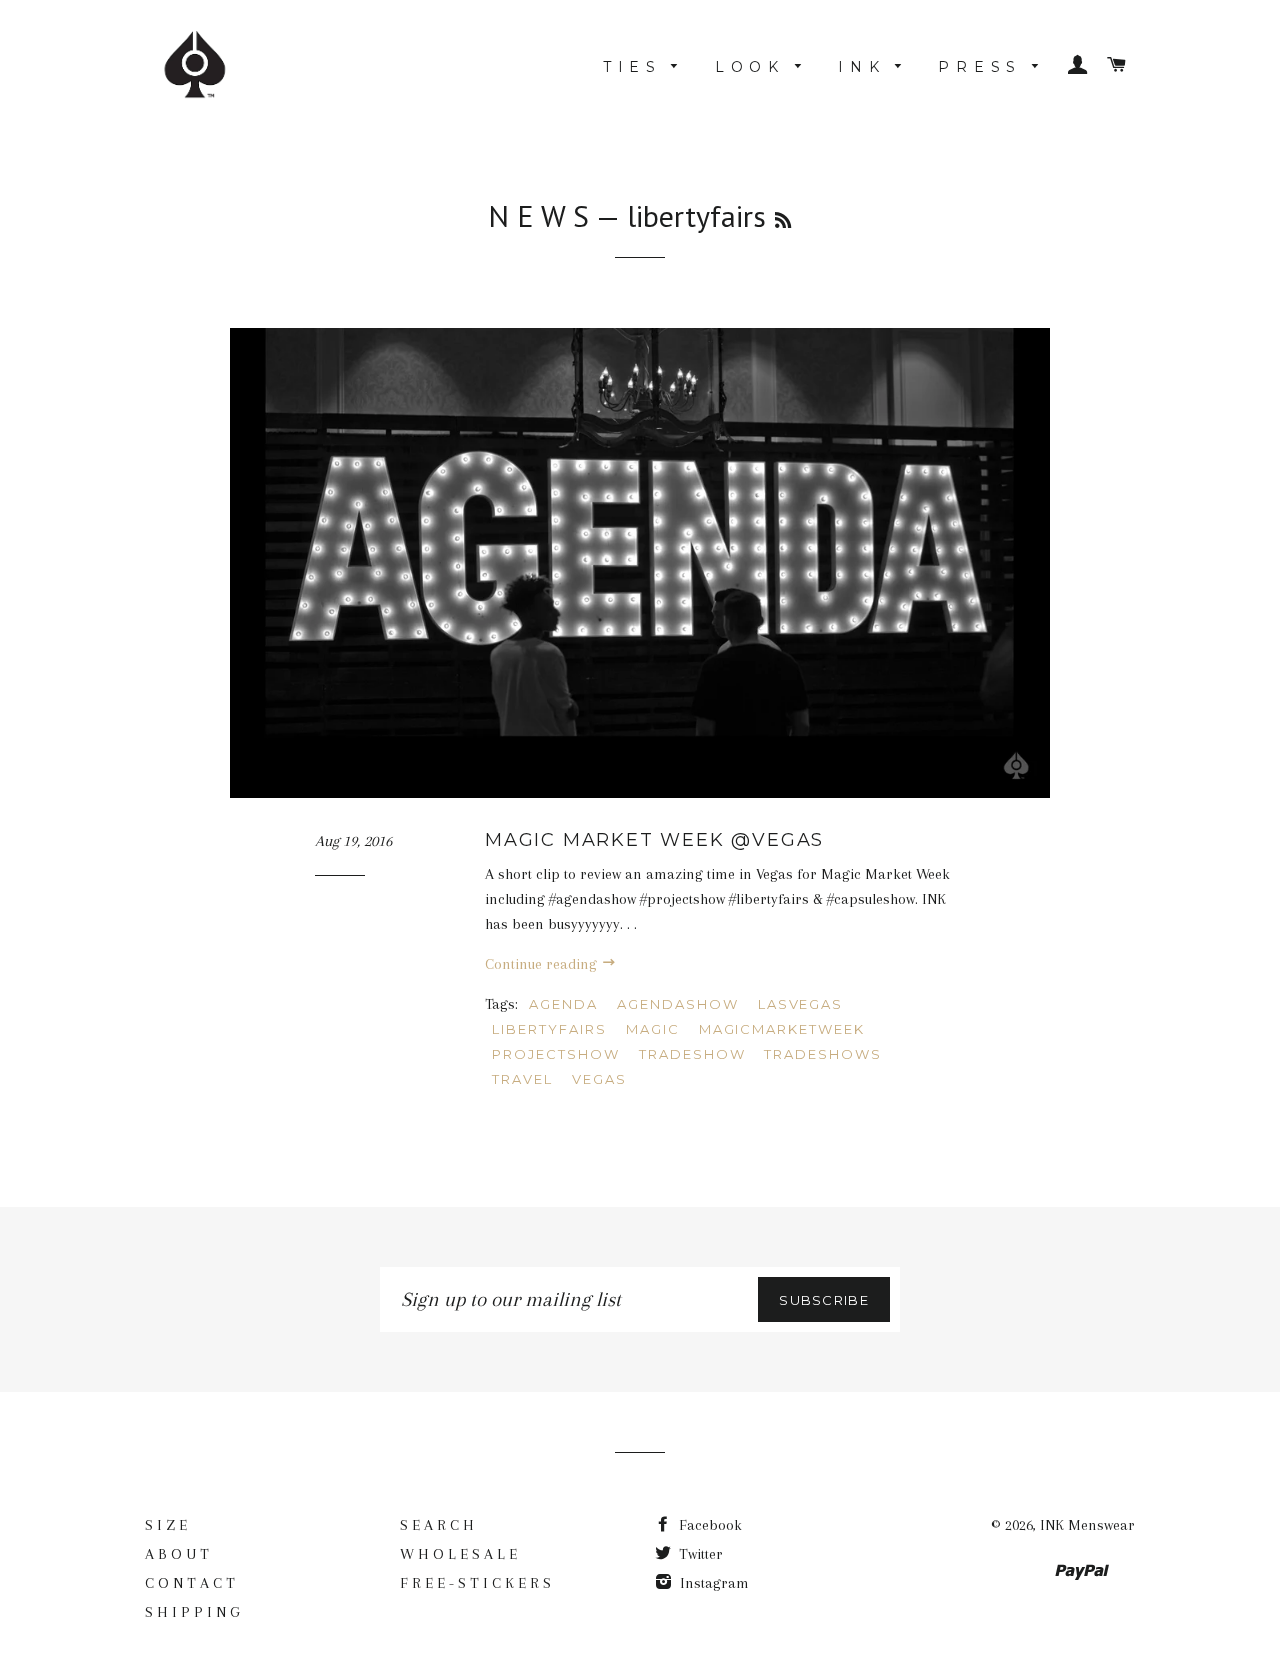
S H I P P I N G (192, 1612)
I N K (861, 67)
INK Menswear (1087, 1525)
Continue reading (543, 964)
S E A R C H (437, 1525)
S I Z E (166, 1525)
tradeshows (823, 1054)
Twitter (699, 1554)
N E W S (538, 215)
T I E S (632, 67)
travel (522, 1079)
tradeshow (692, 1054)
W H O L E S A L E (458, 1554)
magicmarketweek (782, 1029)
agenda (563, 1004)
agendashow (678, 1004)
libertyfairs (549, 1029)
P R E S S (980, 67)
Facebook (708, 1525)
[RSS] (783, 220)
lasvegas (801, 1004)
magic (653, 1029)
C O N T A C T (190, 1583)
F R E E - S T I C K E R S (475, 1583)
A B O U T (177, 1554)
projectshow (555, 1054)
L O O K (750, 67)
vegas (599, 1079)
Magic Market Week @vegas (654, 840)
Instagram (712, 1583)
